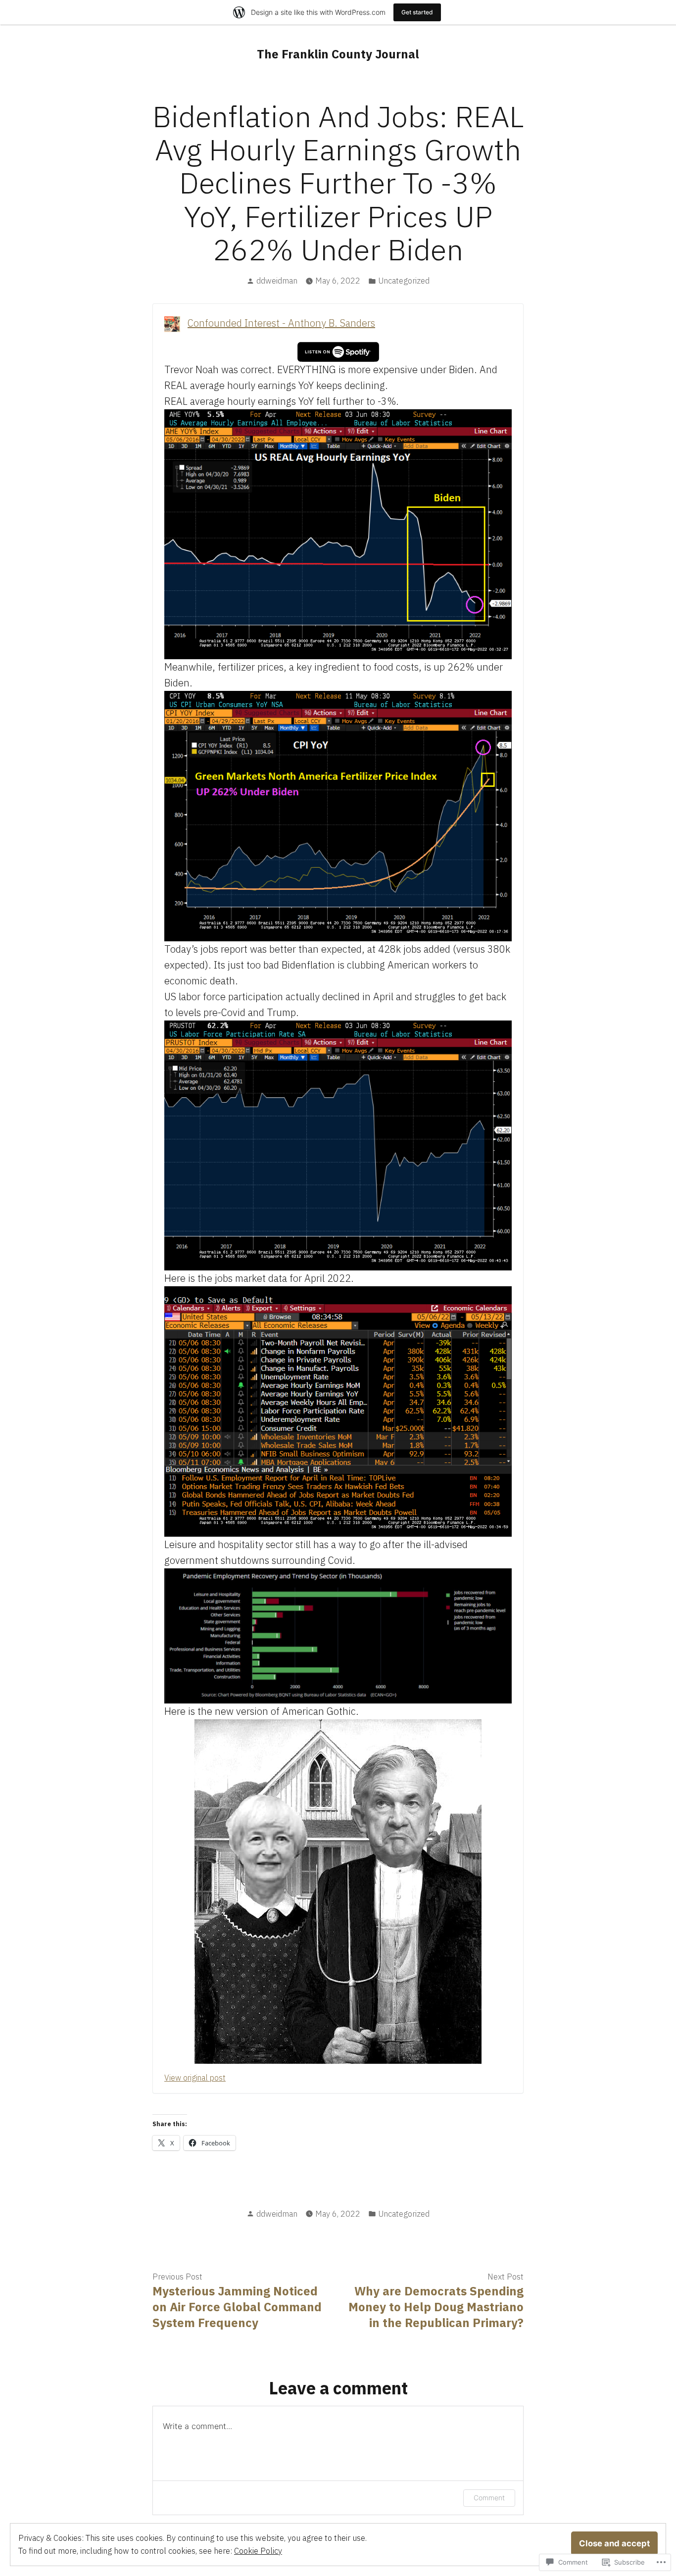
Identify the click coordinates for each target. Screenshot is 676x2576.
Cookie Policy (258, 2551)
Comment (489, 2498)
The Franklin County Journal (338, 54)
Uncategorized (404, 281)
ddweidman (277, 281)
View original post (195, 2078)
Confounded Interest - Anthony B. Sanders (281, 323)
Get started (417, 12)
